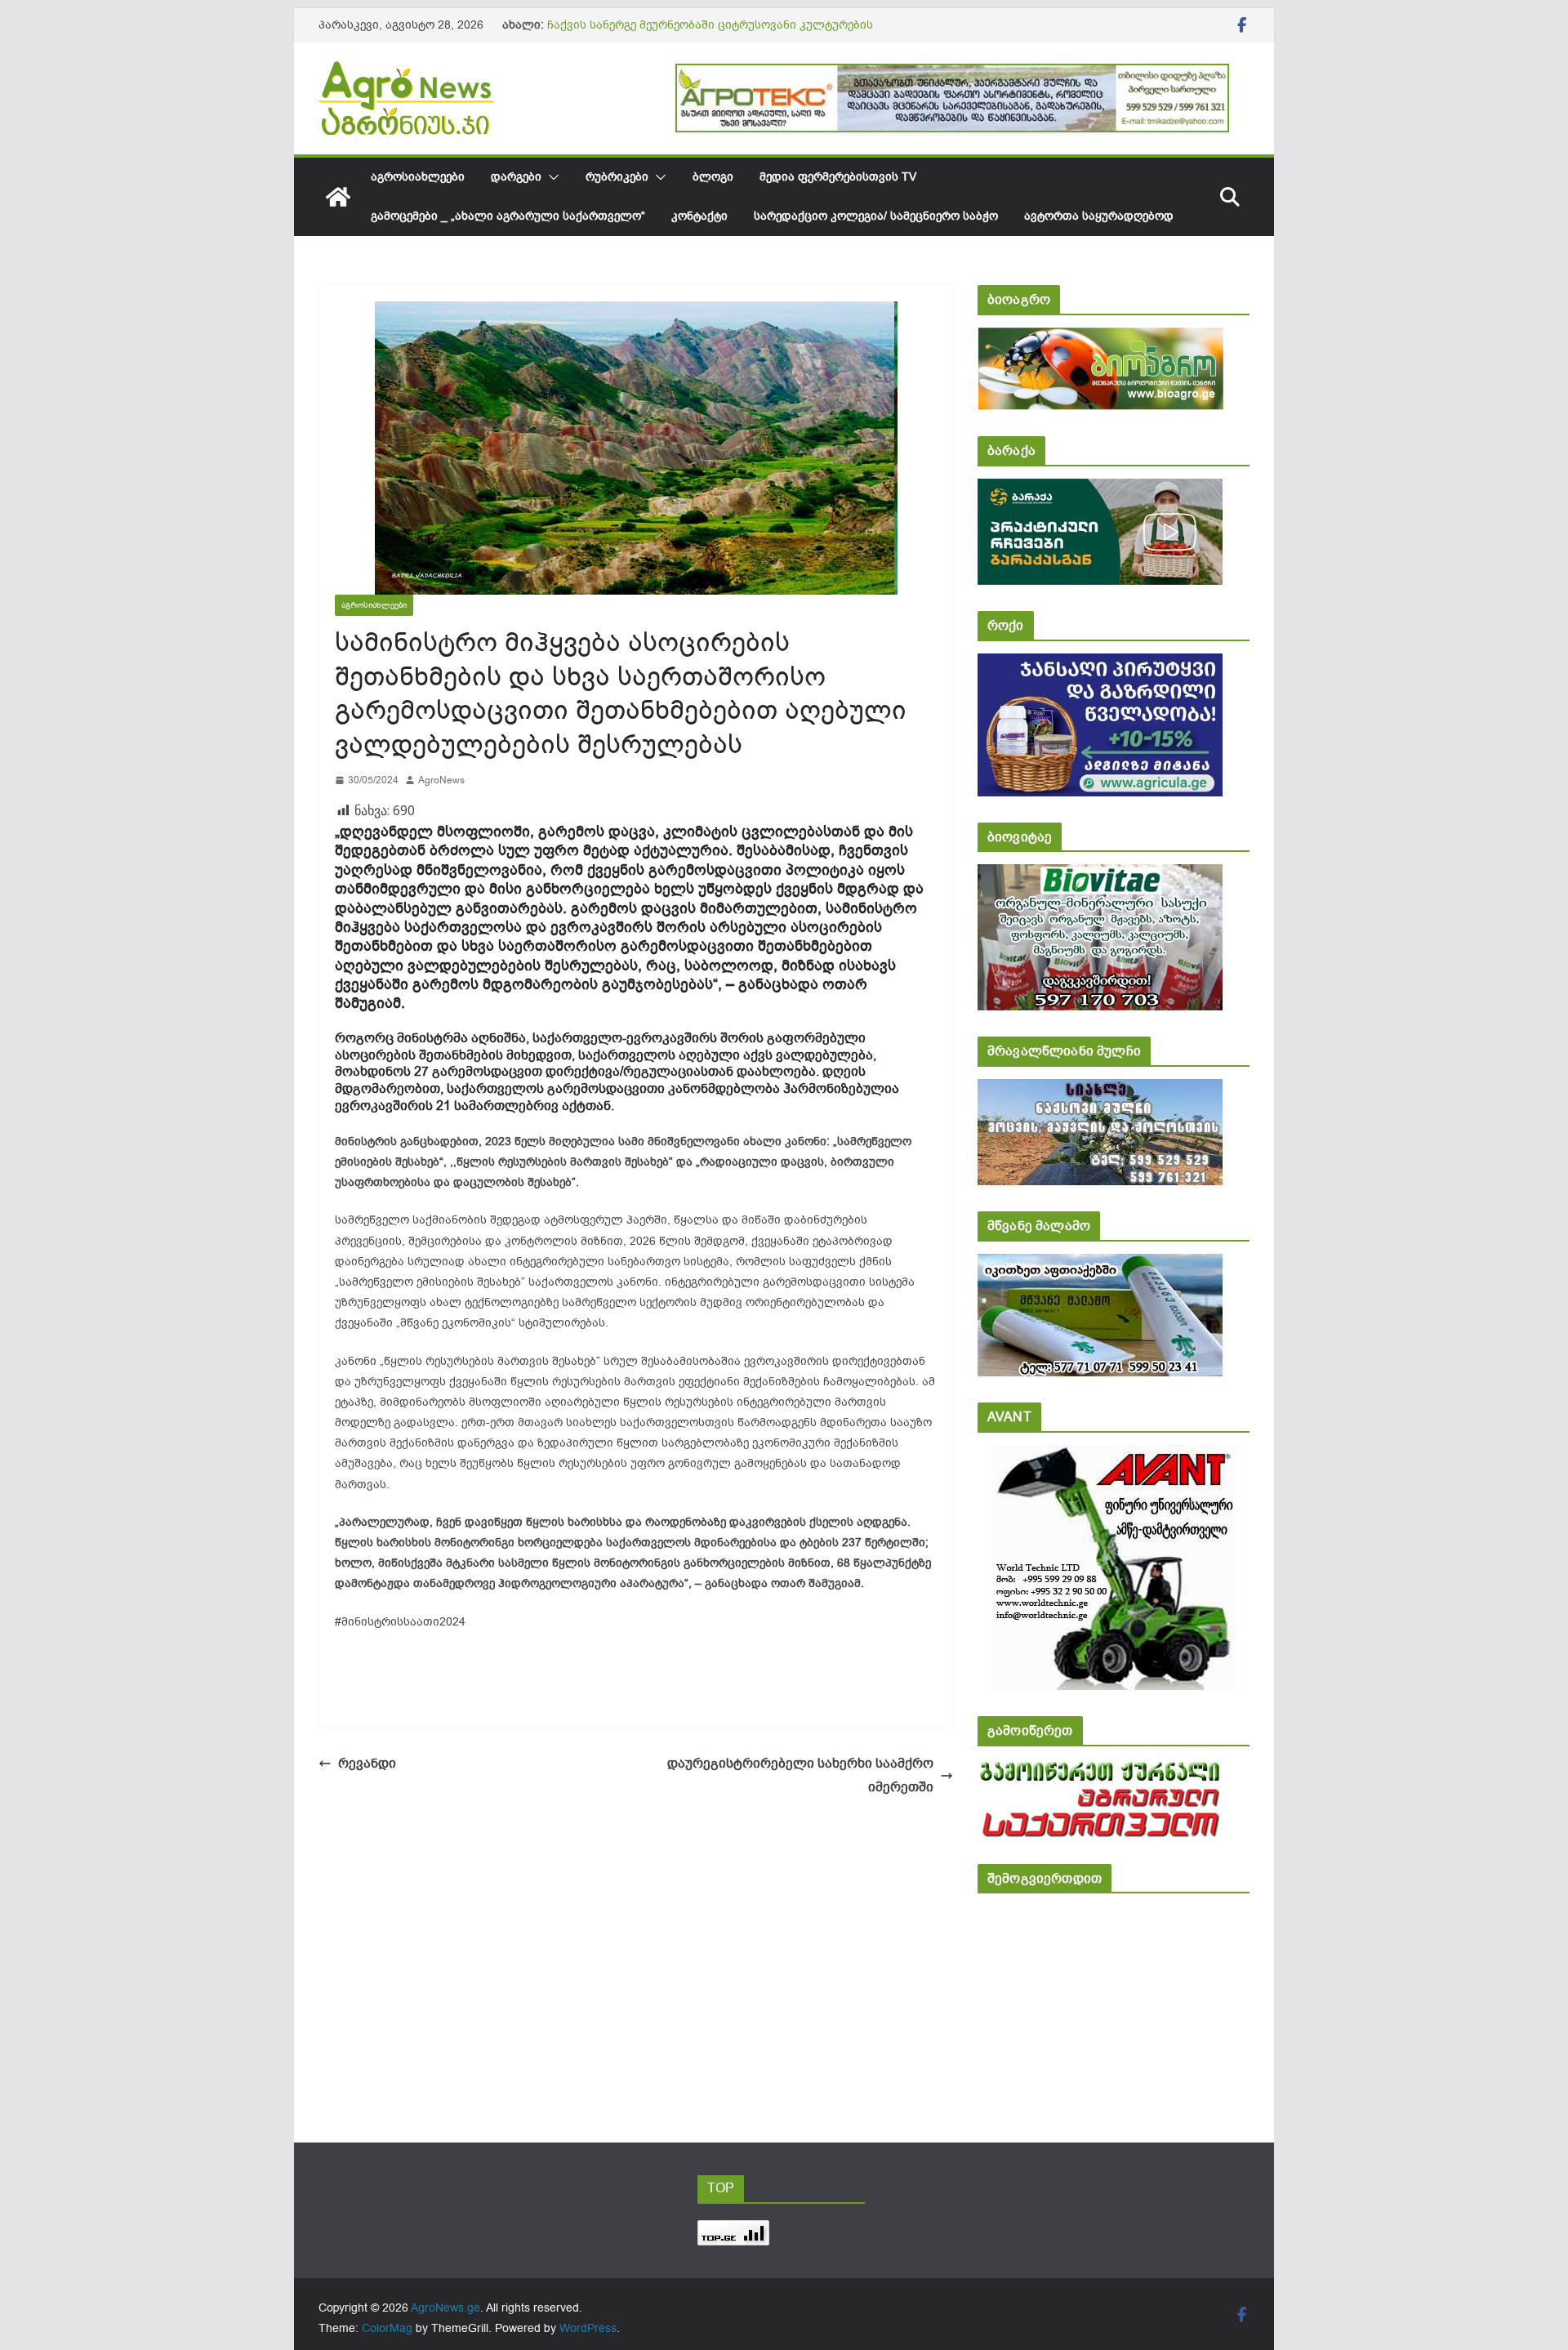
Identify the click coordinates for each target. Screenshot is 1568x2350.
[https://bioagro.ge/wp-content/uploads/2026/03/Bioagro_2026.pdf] (1100, 339)
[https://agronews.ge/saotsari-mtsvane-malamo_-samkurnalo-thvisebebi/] (1100, 1265)
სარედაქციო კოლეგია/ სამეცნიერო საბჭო (876, 216)
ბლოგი (713, 177)
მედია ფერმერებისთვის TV (838, 177)
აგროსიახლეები (418, 177)
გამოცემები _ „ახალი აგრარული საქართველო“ (508, 216)
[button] (550, 177)
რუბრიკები (617, 177)
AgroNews (441, 780)
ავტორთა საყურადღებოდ (1099, 216)
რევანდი (367, 1764)
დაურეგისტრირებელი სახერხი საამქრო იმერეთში (800, 1775)
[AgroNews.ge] (338, 197)
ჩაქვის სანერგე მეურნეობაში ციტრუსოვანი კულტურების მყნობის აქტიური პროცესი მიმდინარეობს (710, 33)
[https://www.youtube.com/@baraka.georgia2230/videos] (1100, 490)
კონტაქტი (699, 216)
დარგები (516, 177)
